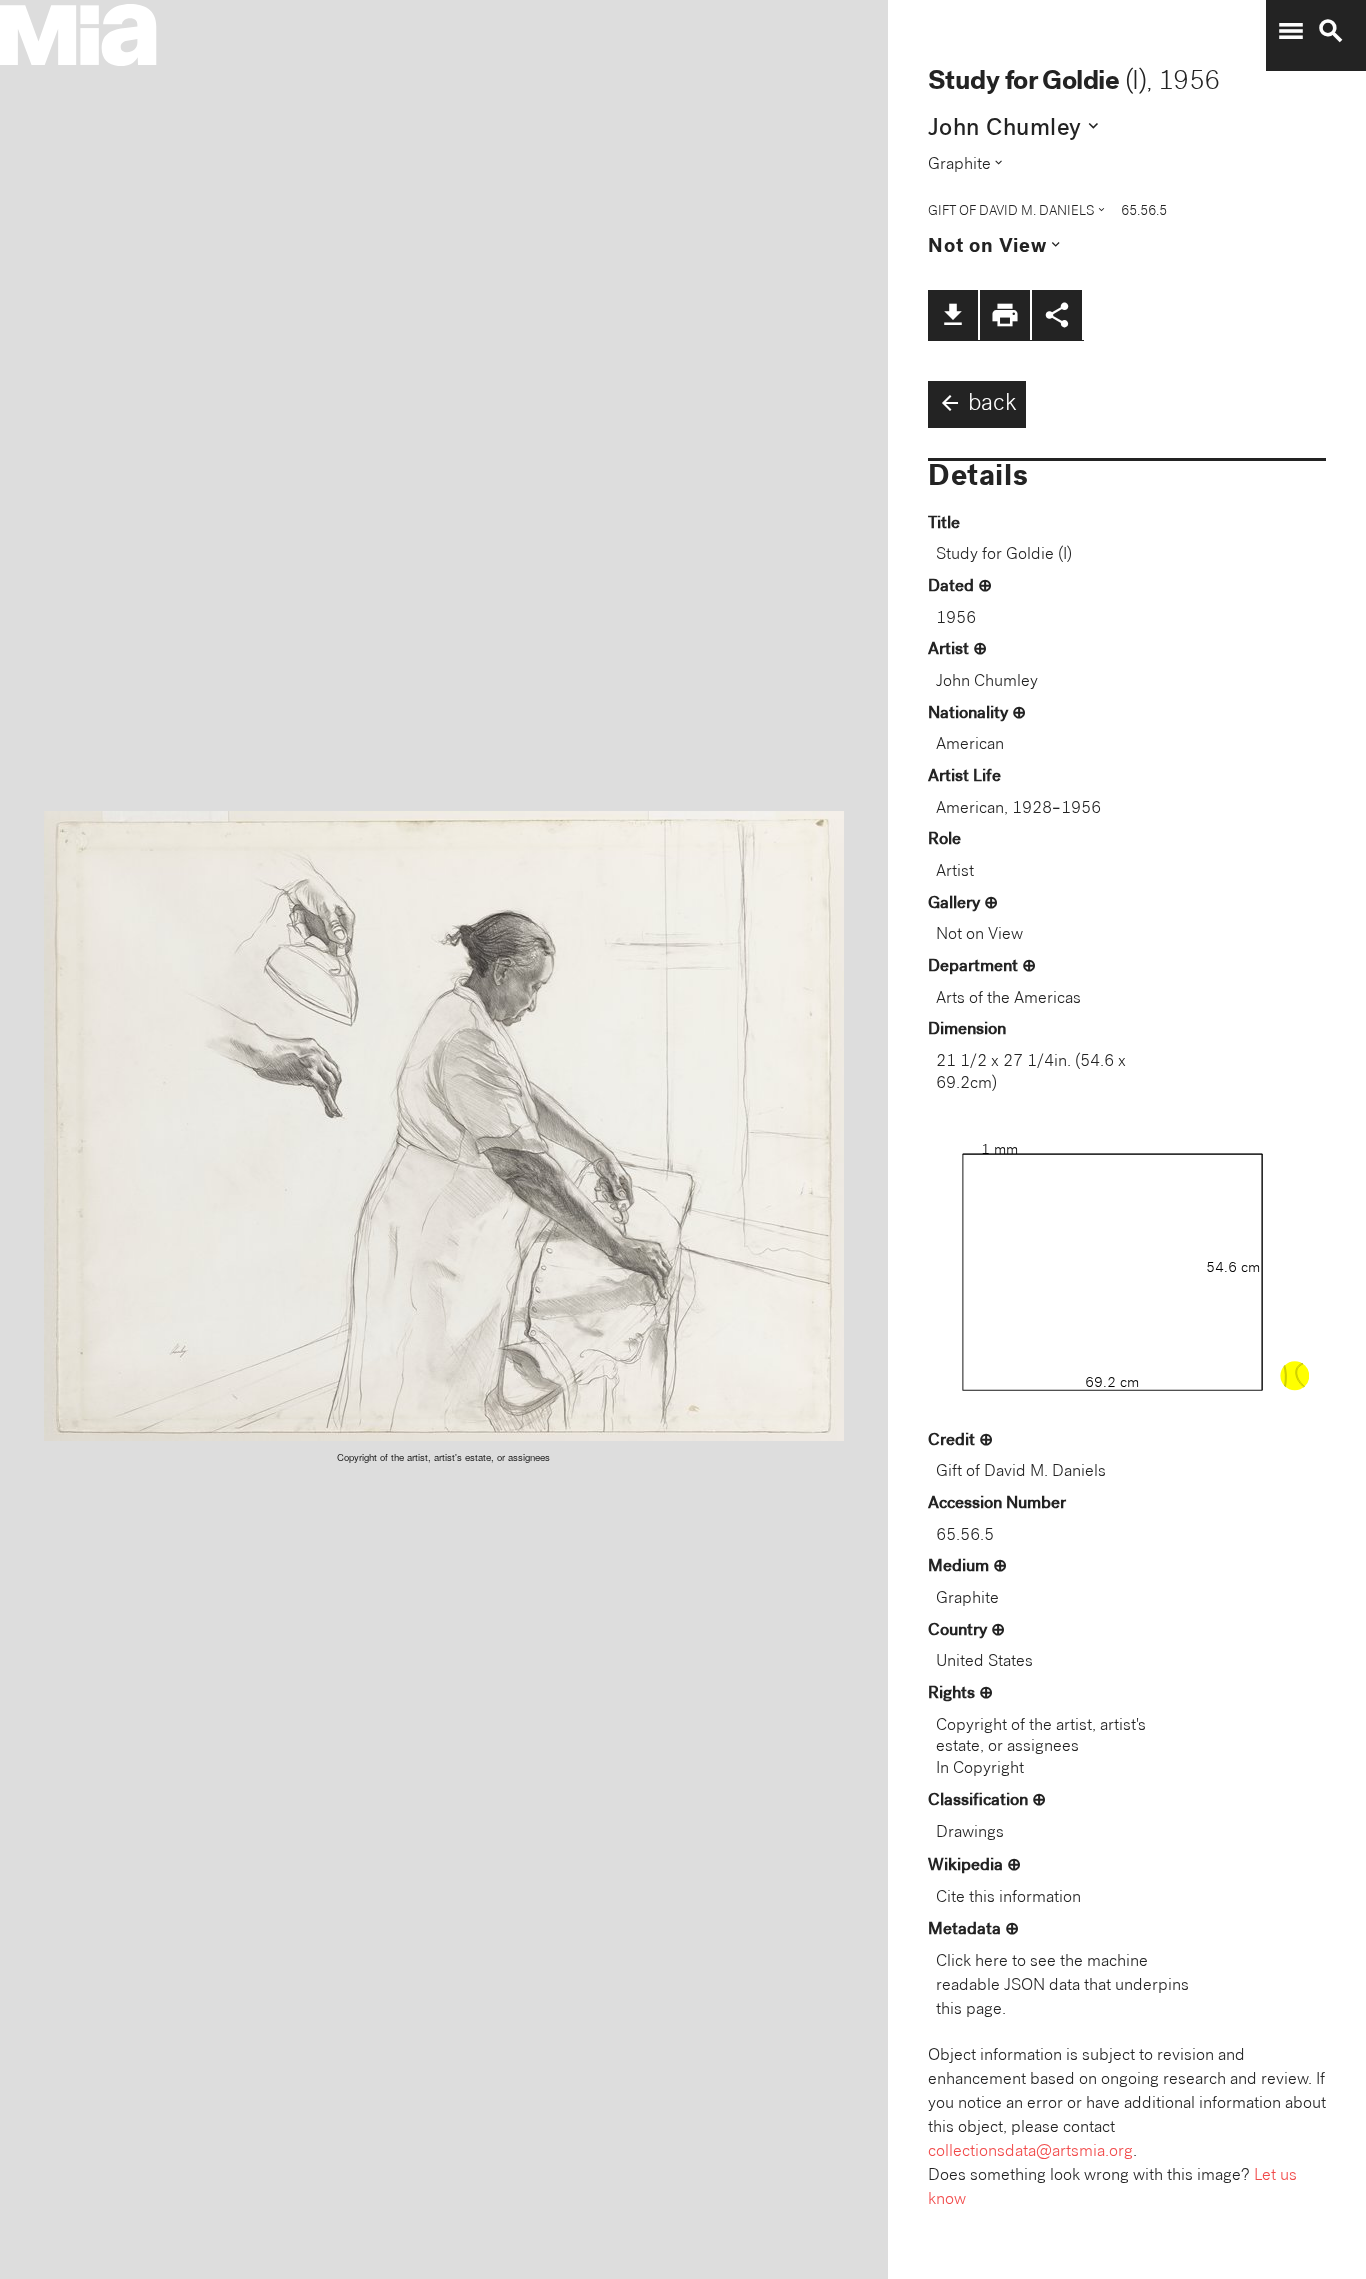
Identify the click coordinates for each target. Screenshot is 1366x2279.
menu (1291, 31)
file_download (953, 315)
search (1331, 31)
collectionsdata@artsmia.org (1030, 2152)
